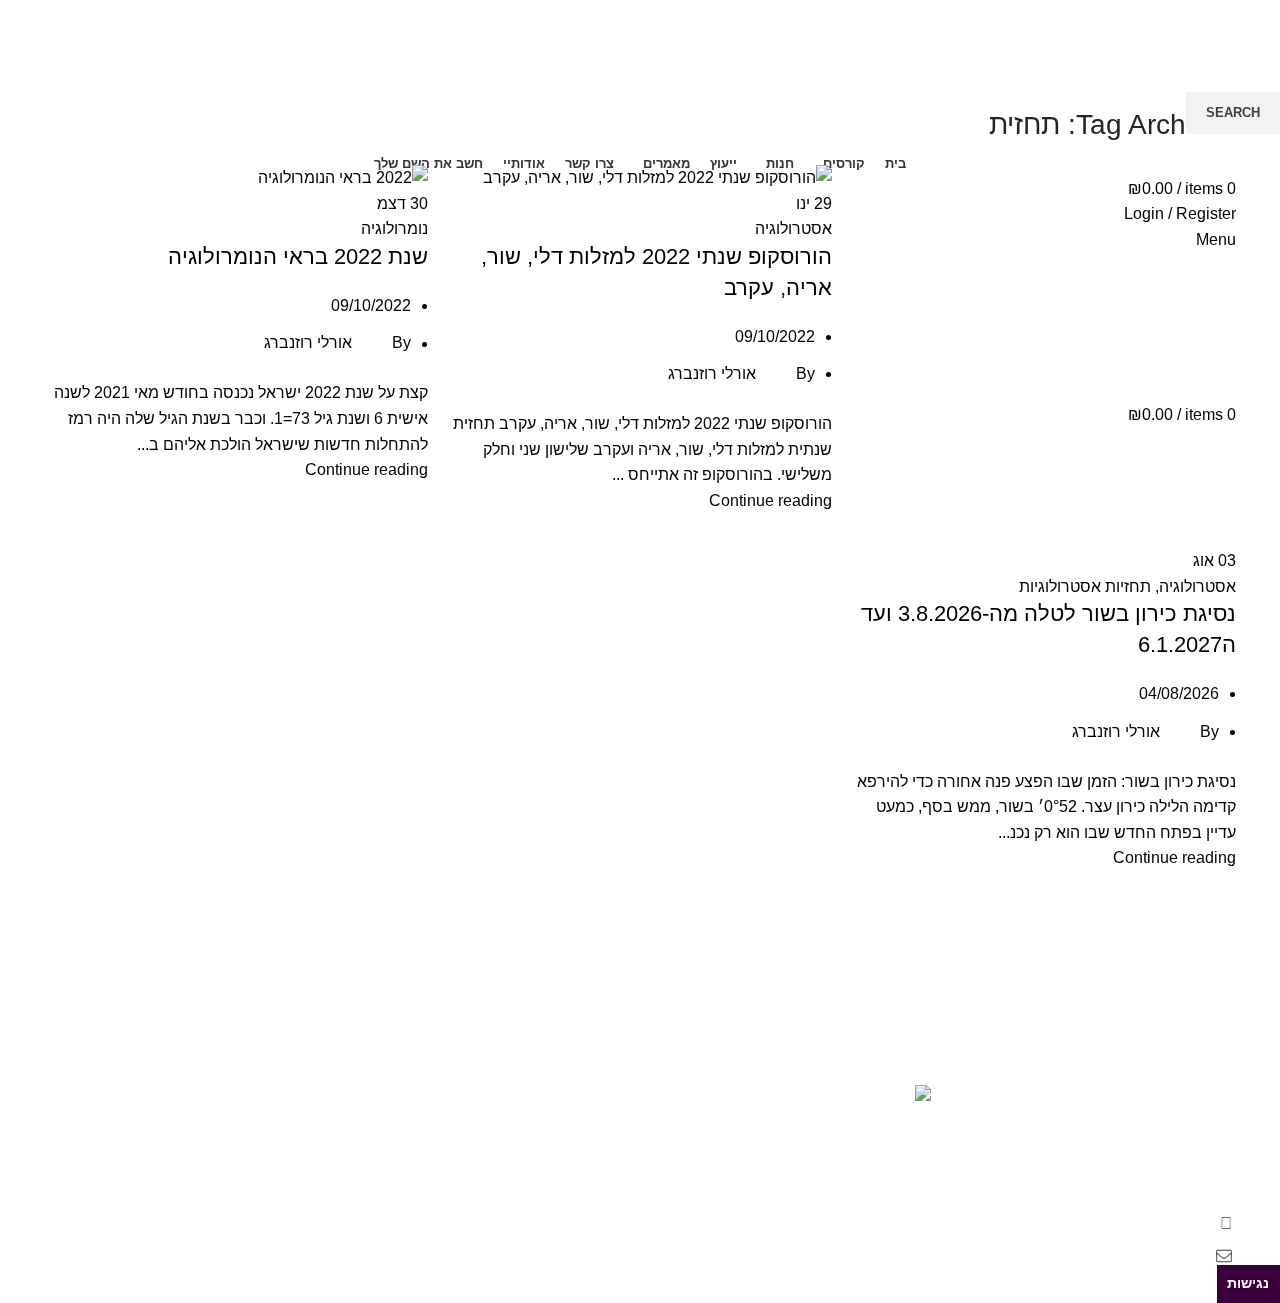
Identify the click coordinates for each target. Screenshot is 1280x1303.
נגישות (1248, 1283)
